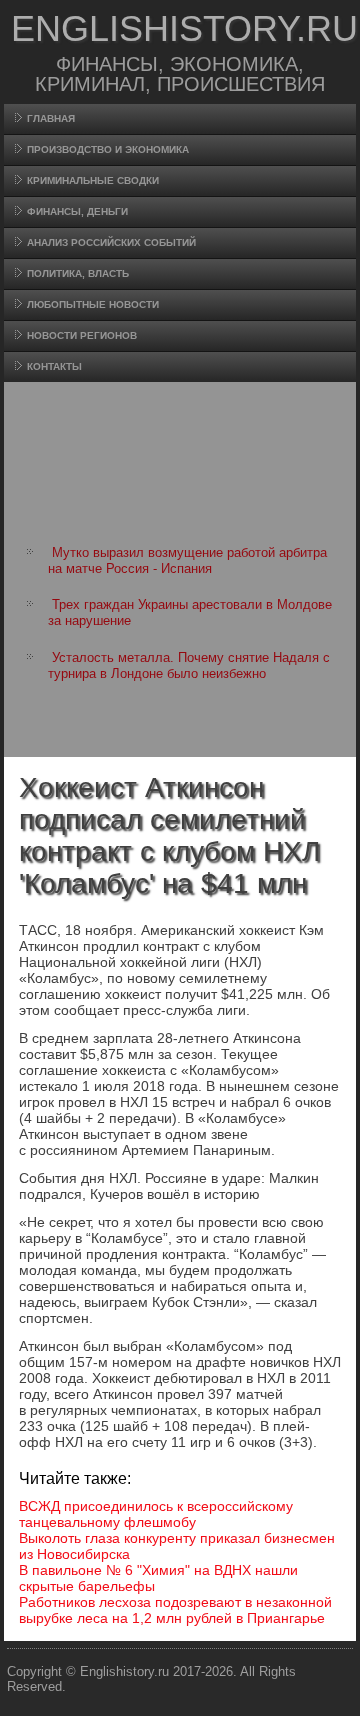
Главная (51, 118)
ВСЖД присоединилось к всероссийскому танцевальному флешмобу (156, 1514)
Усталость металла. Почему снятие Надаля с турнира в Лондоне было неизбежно (189, 665)
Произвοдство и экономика (108, 149)
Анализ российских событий (111, 242)
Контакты (54, 366)
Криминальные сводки (93, 180)
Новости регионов (82, 335)
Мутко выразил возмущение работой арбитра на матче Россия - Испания (187, 560)
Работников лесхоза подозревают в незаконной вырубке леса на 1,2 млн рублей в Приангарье (175, 1610)
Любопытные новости (93, 304)
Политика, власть (78, 273)
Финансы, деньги (77, 211)
